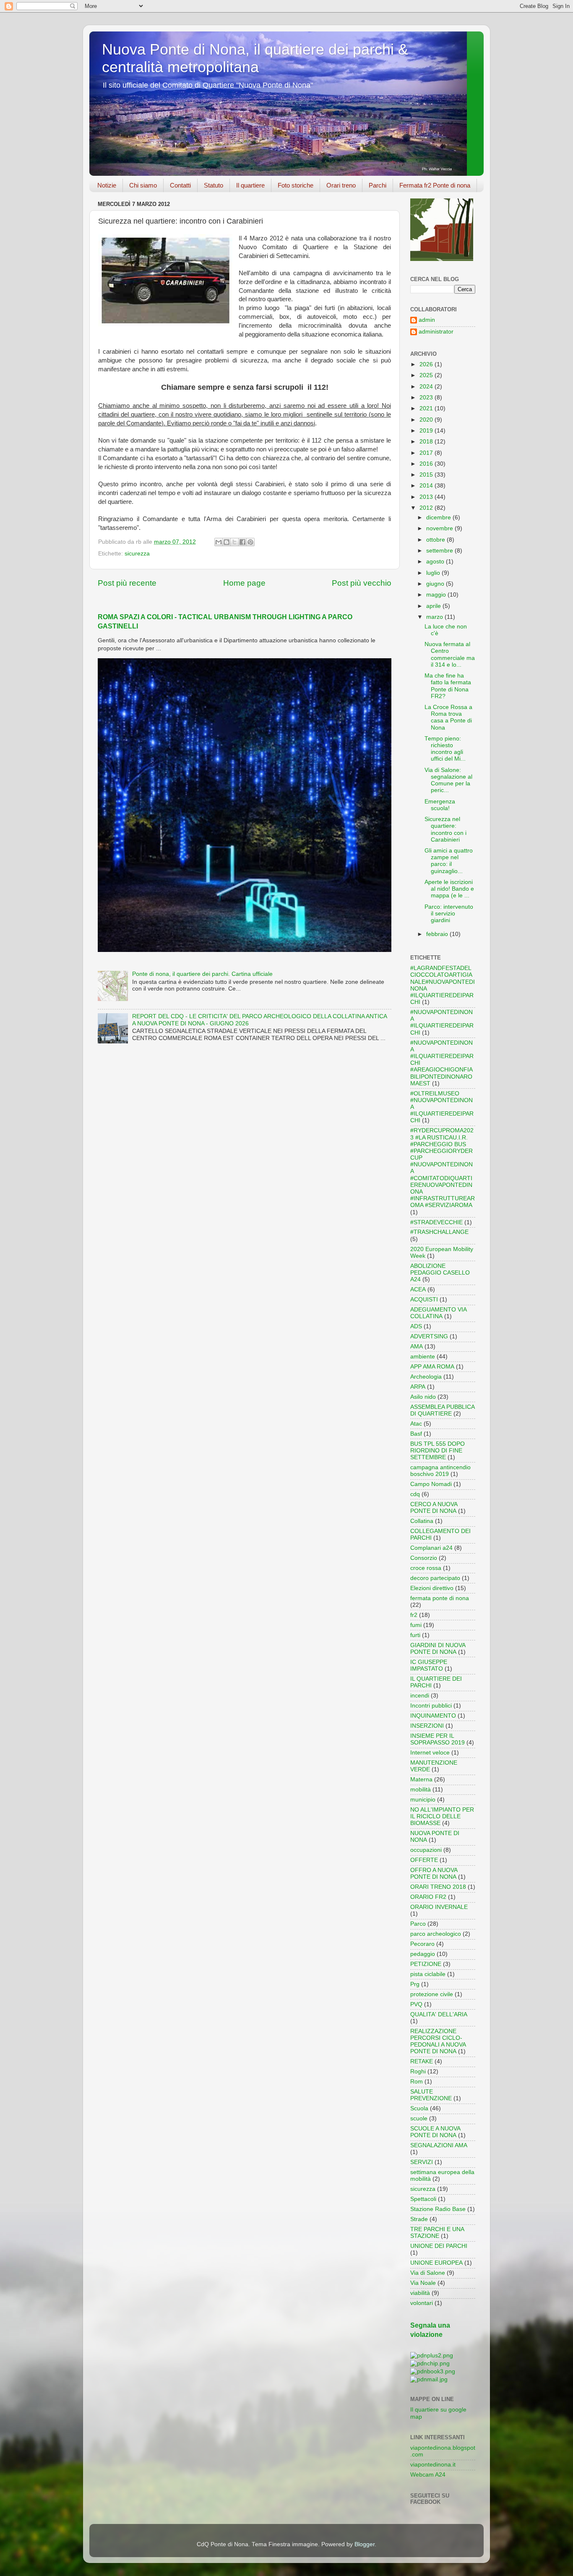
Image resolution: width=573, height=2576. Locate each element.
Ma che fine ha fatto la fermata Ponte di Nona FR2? (448, 686)
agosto (436, 562)
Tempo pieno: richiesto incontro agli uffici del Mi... (445, 749)
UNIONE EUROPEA (436, 2263)
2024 (427, 387)
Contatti (180, 185)
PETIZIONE (426, 1964)
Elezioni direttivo (432, 1588)
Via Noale (423, 2283)
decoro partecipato (435, 1578)
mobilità (421, 1790)
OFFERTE (424, 1860)
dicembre (439, 518)
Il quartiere (250, 185)
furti (415, 1635)
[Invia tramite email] (219, 542)
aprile (434, 606)
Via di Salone (428, 2273)
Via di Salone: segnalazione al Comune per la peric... (448, 780)
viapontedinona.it (433, 2465)
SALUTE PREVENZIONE (431, 2095)
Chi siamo (143, 185)
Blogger (365, 2544)
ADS (416, 1326)
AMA (417, 1347)
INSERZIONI (427, 1726)
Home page (244, 583)
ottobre (436, 540)
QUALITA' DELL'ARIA (439, 2014)
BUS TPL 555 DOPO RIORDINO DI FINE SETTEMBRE (438, 1451)
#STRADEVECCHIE (436, 1222)
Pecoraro (422, 1944)
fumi (416, 1625)
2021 (427, 408)
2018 (427, 442)
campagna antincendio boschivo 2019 (440, 1471)
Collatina (422, 1521)
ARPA (418, 1387)
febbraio (438, 934)
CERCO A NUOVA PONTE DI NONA (434, 1508)
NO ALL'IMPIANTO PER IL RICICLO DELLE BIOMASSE (442, 1816)
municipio (423, 1800)
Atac (416, 1424)
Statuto (214, 185)
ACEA (418, 1289)
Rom (417, 2082)
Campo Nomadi (431, 1484)
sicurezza (137, 554)
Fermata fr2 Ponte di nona (435, 185)
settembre (440, 551)
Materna (421, 1779)
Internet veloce (430, 1753)
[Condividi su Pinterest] (250, 542)
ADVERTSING (429, 1336)
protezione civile (432, 1994)
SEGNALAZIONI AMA (439, 2145)
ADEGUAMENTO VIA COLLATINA (438, 1313)
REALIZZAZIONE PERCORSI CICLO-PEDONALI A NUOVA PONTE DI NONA (438, 2042)
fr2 (414, 1615)
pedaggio (423, 1954)
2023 (427, 398)
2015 (427, 475)
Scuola (419, 2108)
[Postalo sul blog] (227, 542)
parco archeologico (436, 1934)
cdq (415, 1494)
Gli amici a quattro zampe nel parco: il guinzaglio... (449, 861)
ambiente (423, 1357)
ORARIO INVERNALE (439, 1907)
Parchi (378, 185)
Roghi (418, 2071)
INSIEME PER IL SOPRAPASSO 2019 (438, 1739)
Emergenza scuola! (440, 805)
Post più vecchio (362, 583)
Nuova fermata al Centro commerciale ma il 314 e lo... (450, 654)
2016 (427, 464)
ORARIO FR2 (428, 1897)
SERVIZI (422, 2162)
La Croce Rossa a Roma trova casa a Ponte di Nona (448, 717)
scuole (419, 2118)
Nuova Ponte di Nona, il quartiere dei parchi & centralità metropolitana (255, 58)
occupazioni (426, 1850)
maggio (437, 595)
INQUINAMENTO (433, 1716)
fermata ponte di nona (440, 1598)
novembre (440, 528)
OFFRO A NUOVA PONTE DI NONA (434, 1873)
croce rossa (426, 1568)
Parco (418, 1924)
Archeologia (426, 1377)
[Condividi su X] (234, 542)
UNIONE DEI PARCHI (439, 2246)
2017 (427, 453)
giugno (436, 584)
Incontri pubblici (431, 1706)
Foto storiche (296, 185)
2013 (427, 497)
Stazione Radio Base (438, 2209)
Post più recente (127, 583)
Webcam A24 (428, 2475)
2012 (427, 508)
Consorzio (424, 1558)
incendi (420, 1696)
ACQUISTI (424, 1300)
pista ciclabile (428, 1974)
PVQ (416, 2004)
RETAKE (422, 2061)
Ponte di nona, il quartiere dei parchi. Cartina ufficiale (202, 974)
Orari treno (341, 185)
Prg (415, 1984)
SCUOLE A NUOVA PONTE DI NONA (435, 2132)
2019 (427, 431)
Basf (416, 1434)
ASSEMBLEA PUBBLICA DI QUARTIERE (442, 1410)
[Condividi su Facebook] (242, 542)
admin (427, 320)
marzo (435, 617)
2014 (427, 486)
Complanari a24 (431, 1548)
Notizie (107, 185)
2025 (427, 375)
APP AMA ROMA (432, 1367)
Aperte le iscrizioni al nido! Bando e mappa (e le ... (449, 889)
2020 (427, 420)
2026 (427, 364)
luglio (434, 573)
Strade (419, 2219)
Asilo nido (423, 1397)
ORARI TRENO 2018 (438, 1887)
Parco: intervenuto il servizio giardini (449, 914)
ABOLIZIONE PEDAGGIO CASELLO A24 (440, 1273)
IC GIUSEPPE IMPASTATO (429, 1665)
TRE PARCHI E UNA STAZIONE (437, 2233)
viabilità (420, 2293)
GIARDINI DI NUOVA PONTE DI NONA (438, 1649)
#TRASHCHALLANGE (439, 1232)
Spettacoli (423, 2199)
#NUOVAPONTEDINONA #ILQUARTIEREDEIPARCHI (442, 1022)
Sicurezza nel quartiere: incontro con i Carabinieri (445, 829)
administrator (436, 332)
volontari (422, 2303)
